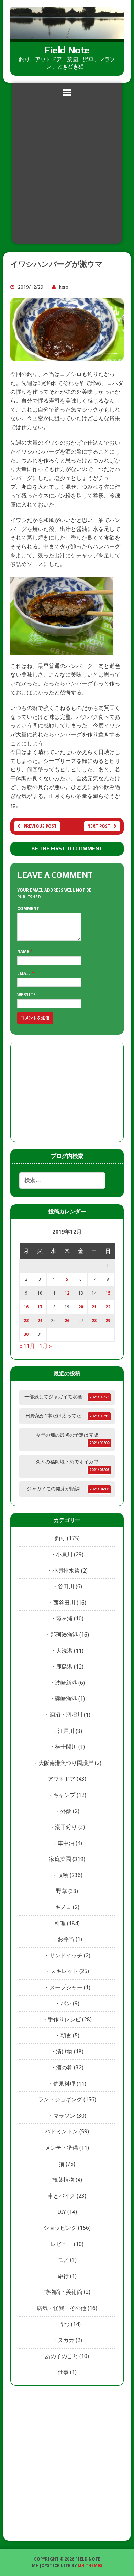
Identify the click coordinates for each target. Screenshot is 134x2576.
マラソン (64, 2116)
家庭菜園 (60, 1859)
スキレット (64, 1971)
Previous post (40, 826)
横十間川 (66, 1747)
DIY (62, 2212)
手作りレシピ (64, 2019)
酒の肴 (64, 2068)
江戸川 (66, 1731)
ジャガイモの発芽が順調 (53, 1489)
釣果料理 (64, 2084)
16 (26, 1307)
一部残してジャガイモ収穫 (53, 1397)
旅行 (63, 2276)
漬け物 (64, 2051)
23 (26, 1321)
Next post (99, 826)
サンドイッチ (66, 1955)
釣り (60, 1538)
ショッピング (60, 2228)
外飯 (66, 1811)
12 (67, 1293)
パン (66, 2004)
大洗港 (64, 1651)
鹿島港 (64, 1667)
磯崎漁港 (66, 1699)
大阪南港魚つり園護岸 (66, 1763)
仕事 (63, 2372)
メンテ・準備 (62, 2148)
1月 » (46, 1346)
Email (24, 973)
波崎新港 (66, 1683)
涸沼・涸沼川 (66, 1715)
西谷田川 (64, 1603)
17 (40, 1307)
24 (40, 1321)
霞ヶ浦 (64, 1619)
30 (26, 1334)
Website (26, 995)
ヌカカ (66, 2340)
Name (24, 952)
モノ (63, 2260)
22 (108, 1307)
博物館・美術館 (63, 2292)
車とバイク (62, 2196)
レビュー (62, 2244)
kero (64, 287)
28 (94, 1321)
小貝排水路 (66, 1571)
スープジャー (66, 1987)
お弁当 (66, 1939)
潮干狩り (66, 1827)
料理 (60, 1923)
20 (81, 1307)
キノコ (63, 1907)
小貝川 (64, 1555)
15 (108, 1293)
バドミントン (62, 2132)
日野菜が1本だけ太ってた (53, 1416)
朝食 (66, 2036)
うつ (64, 2324)
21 (94, 1307)
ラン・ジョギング (60, 2100)
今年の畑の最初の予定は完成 (67, 1435)
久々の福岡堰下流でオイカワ (67, 1462)
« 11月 (27, 1346)
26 (67, 1321)
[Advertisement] (67, 173)
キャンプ (64, 1795)
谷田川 (66, 1587)
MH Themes (90, 2566)
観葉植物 (63, 2180)
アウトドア (62, 1779)
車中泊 (66, 1843)
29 (108, 1321)
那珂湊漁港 (64, 1635)
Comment (28, 909)
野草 (62, 1891)
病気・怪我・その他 (62, 2308)
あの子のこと (62, 2356)
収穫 (63, 1875)
